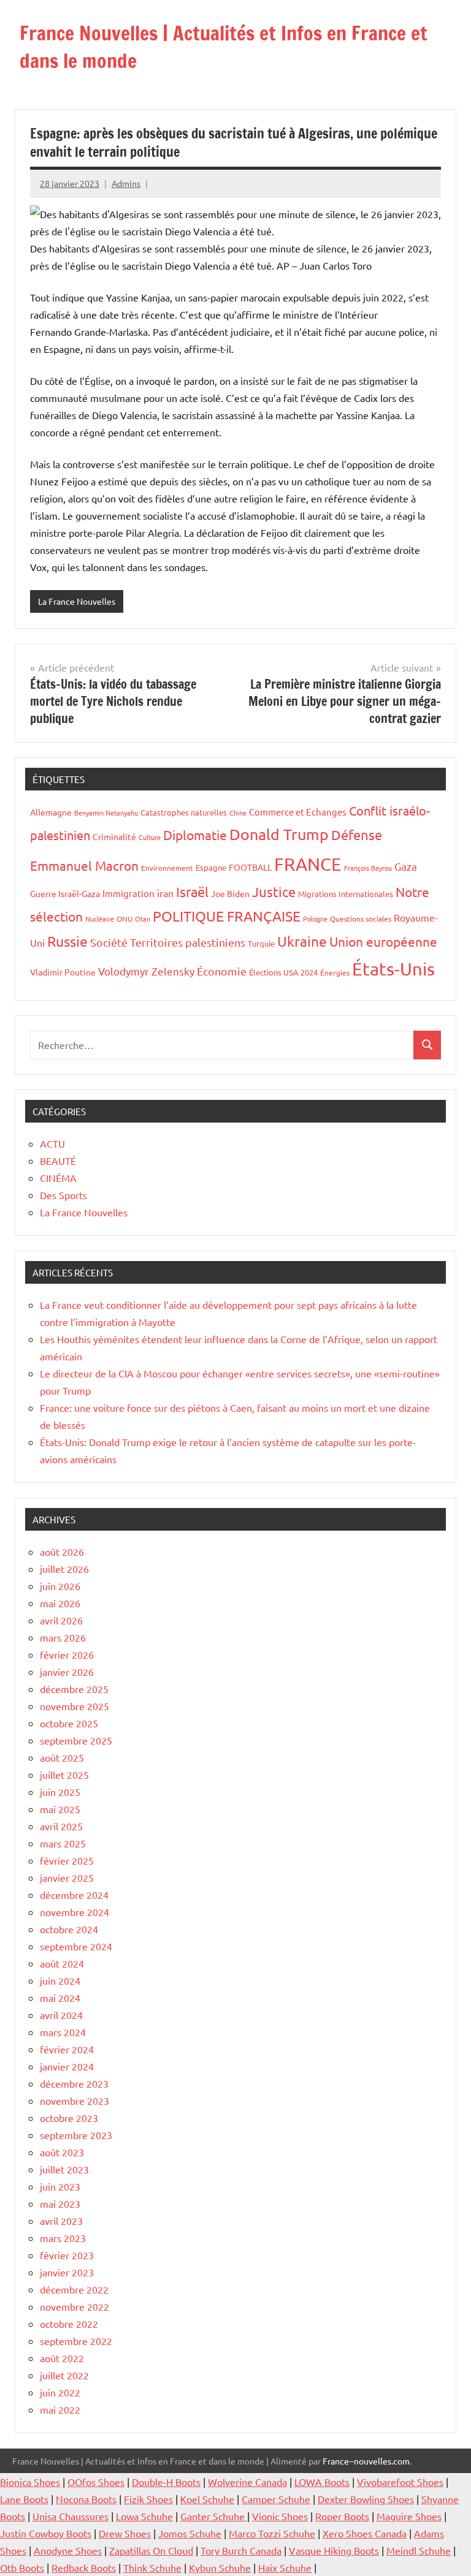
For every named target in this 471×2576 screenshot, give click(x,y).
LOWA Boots (322, 2482)
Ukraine (302, 941)
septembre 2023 (76, 2135)
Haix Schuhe (285, 2567)
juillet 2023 (64, 2169)
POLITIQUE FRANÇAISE (227, 916)
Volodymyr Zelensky (146, 971)
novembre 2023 (75, 2101)
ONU (124, 919)
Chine (238, 813)
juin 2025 (60, 1792)
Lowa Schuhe (144, 2516)
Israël (192, 892)
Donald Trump (279, 834)
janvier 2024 (67, 2066)
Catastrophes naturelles (184, 812)
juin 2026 (60, 1586)
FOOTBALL (250, 867)
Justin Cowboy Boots (46, 2533)
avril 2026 (61, 1620)
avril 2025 (61, 1826)
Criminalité (114, 836)
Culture (150, 837)
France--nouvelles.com (366, 2461)
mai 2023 (60, 2203)
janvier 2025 (67, 1877)
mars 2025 (63, 1843)
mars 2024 (63, 2032)
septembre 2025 (76, 1740)
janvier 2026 (67, 1672)
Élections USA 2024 (283, 972)
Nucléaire (100, 919)
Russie (67, 941)
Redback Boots (84, 2567)
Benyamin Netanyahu (106, 813)
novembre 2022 (75, 2306)
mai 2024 (60, 1998)
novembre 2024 (75, 1912)
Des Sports (63, 1195)
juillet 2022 (64, 2375)
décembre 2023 (74, 2083)
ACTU (52, 1143)
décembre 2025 (74, 1689)
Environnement (167, 868)
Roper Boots (342, 2516)
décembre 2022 (74, 2289)
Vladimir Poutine (63, 972)
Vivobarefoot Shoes (400, 2482)
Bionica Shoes (30, 2482)
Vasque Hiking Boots (334, 2550)
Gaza (406, 866)
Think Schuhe (152, 2567)
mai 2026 (60, 1603)
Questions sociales (361, 919)
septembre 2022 (76, 2341)
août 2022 (62, 2358)
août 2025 (62, 1757)
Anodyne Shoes (68, 2550)
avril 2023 (61, 2221)
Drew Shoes (125, 2533)
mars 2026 (63, 1637)
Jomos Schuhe (190, 2533)
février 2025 (67, 1860)
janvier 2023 (67, 2272)
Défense (357, 835)
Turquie (261, 943)
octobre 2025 (69, 1723)
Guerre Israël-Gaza (65, 893)
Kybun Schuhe (220, 2567)
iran (165, 893)
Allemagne (51, 812)
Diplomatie (195, 835)
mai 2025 (60, 1809)
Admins (126, 183)
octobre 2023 (69, 2118)
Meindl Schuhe (419, 2550)
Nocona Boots (86, 2499)
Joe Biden (230, 893)
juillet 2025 (64, 1775)
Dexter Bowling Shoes (366, 2499)
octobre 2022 (69, 2324)
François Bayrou (368, 868)
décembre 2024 (74, 1895)
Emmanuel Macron (84, 865)
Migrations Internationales (346, 894)
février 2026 (67, 1654)
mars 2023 (63, 2238)
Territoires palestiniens (188, 942)
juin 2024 (60, 1980)
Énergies (335, 972)
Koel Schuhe (207, 2499)
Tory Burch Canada (241, 2550)
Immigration (128, 893)
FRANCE (308, 864)
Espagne (211, 867)
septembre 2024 (76, 1946)
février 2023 (67, 2255)
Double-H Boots (166, 2482)
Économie (222, 971)
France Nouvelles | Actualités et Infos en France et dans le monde (224, 47)
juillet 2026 (64, 1569)
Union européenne (383, 941)
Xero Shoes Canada (365, 2533)
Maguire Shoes (409, 2516)
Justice (274, 892)
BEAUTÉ (58, 1161)
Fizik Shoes (148, 2499)
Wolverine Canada (247, 2482)
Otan (143, 919)
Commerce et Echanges (298, 812)
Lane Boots (24, 2499)
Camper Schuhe (276, 2499)
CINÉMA (58, 1178)
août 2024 (62, 1963)
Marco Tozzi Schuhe (272, 2533)
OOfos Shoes (96, 2482)
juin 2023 (60, 2186)
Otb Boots (22, 2567)
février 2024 (67, 2049)
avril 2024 (61, 2015)
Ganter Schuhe (214, 2516)
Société (109, 942)
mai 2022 (60, 2409)
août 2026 (62, 1551)
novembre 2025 (75, 1706)
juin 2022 (60, 2392)
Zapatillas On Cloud (151, 2550)
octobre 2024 (69, 1929)
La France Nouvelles (77, 601)
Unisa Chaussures (71, 2516)
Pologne (315, 919)
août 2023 (62, 2152)
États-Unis (393, 969)
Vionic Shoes (280, 2516)
